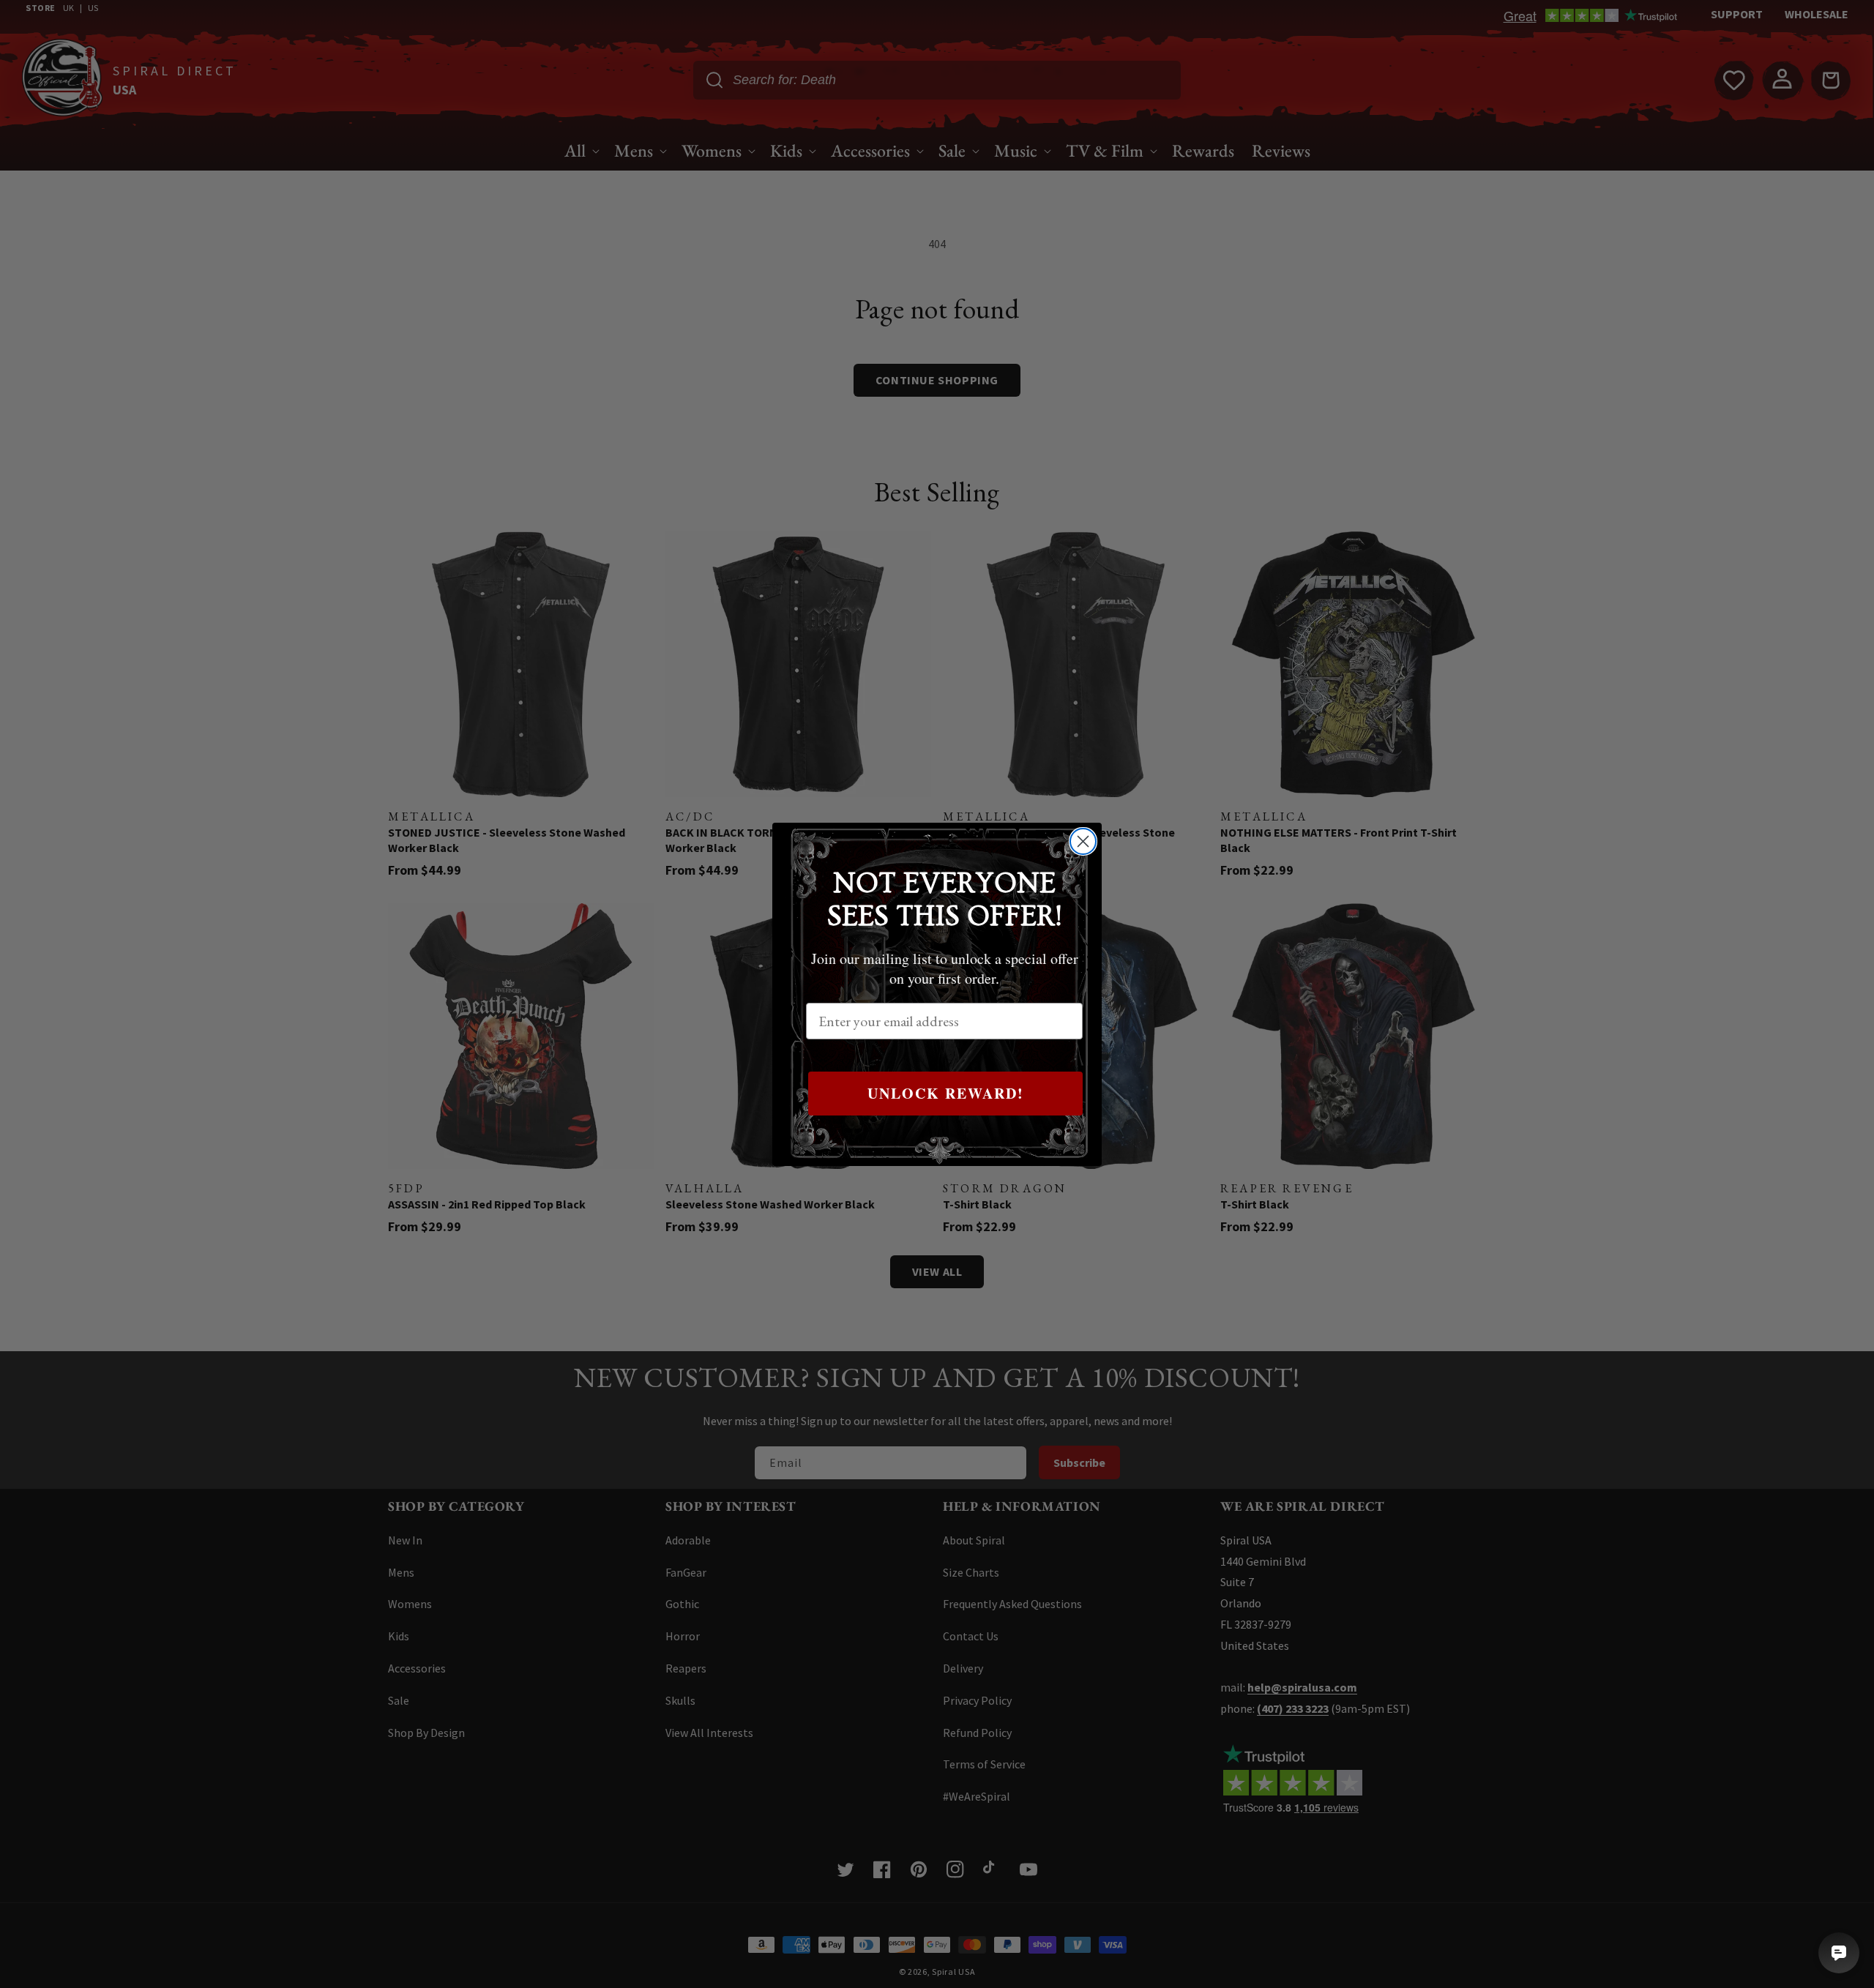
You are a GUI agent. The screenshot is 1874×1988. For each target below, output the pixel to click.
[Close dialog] (1083, 841)
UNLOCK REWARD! (946, 1093)
